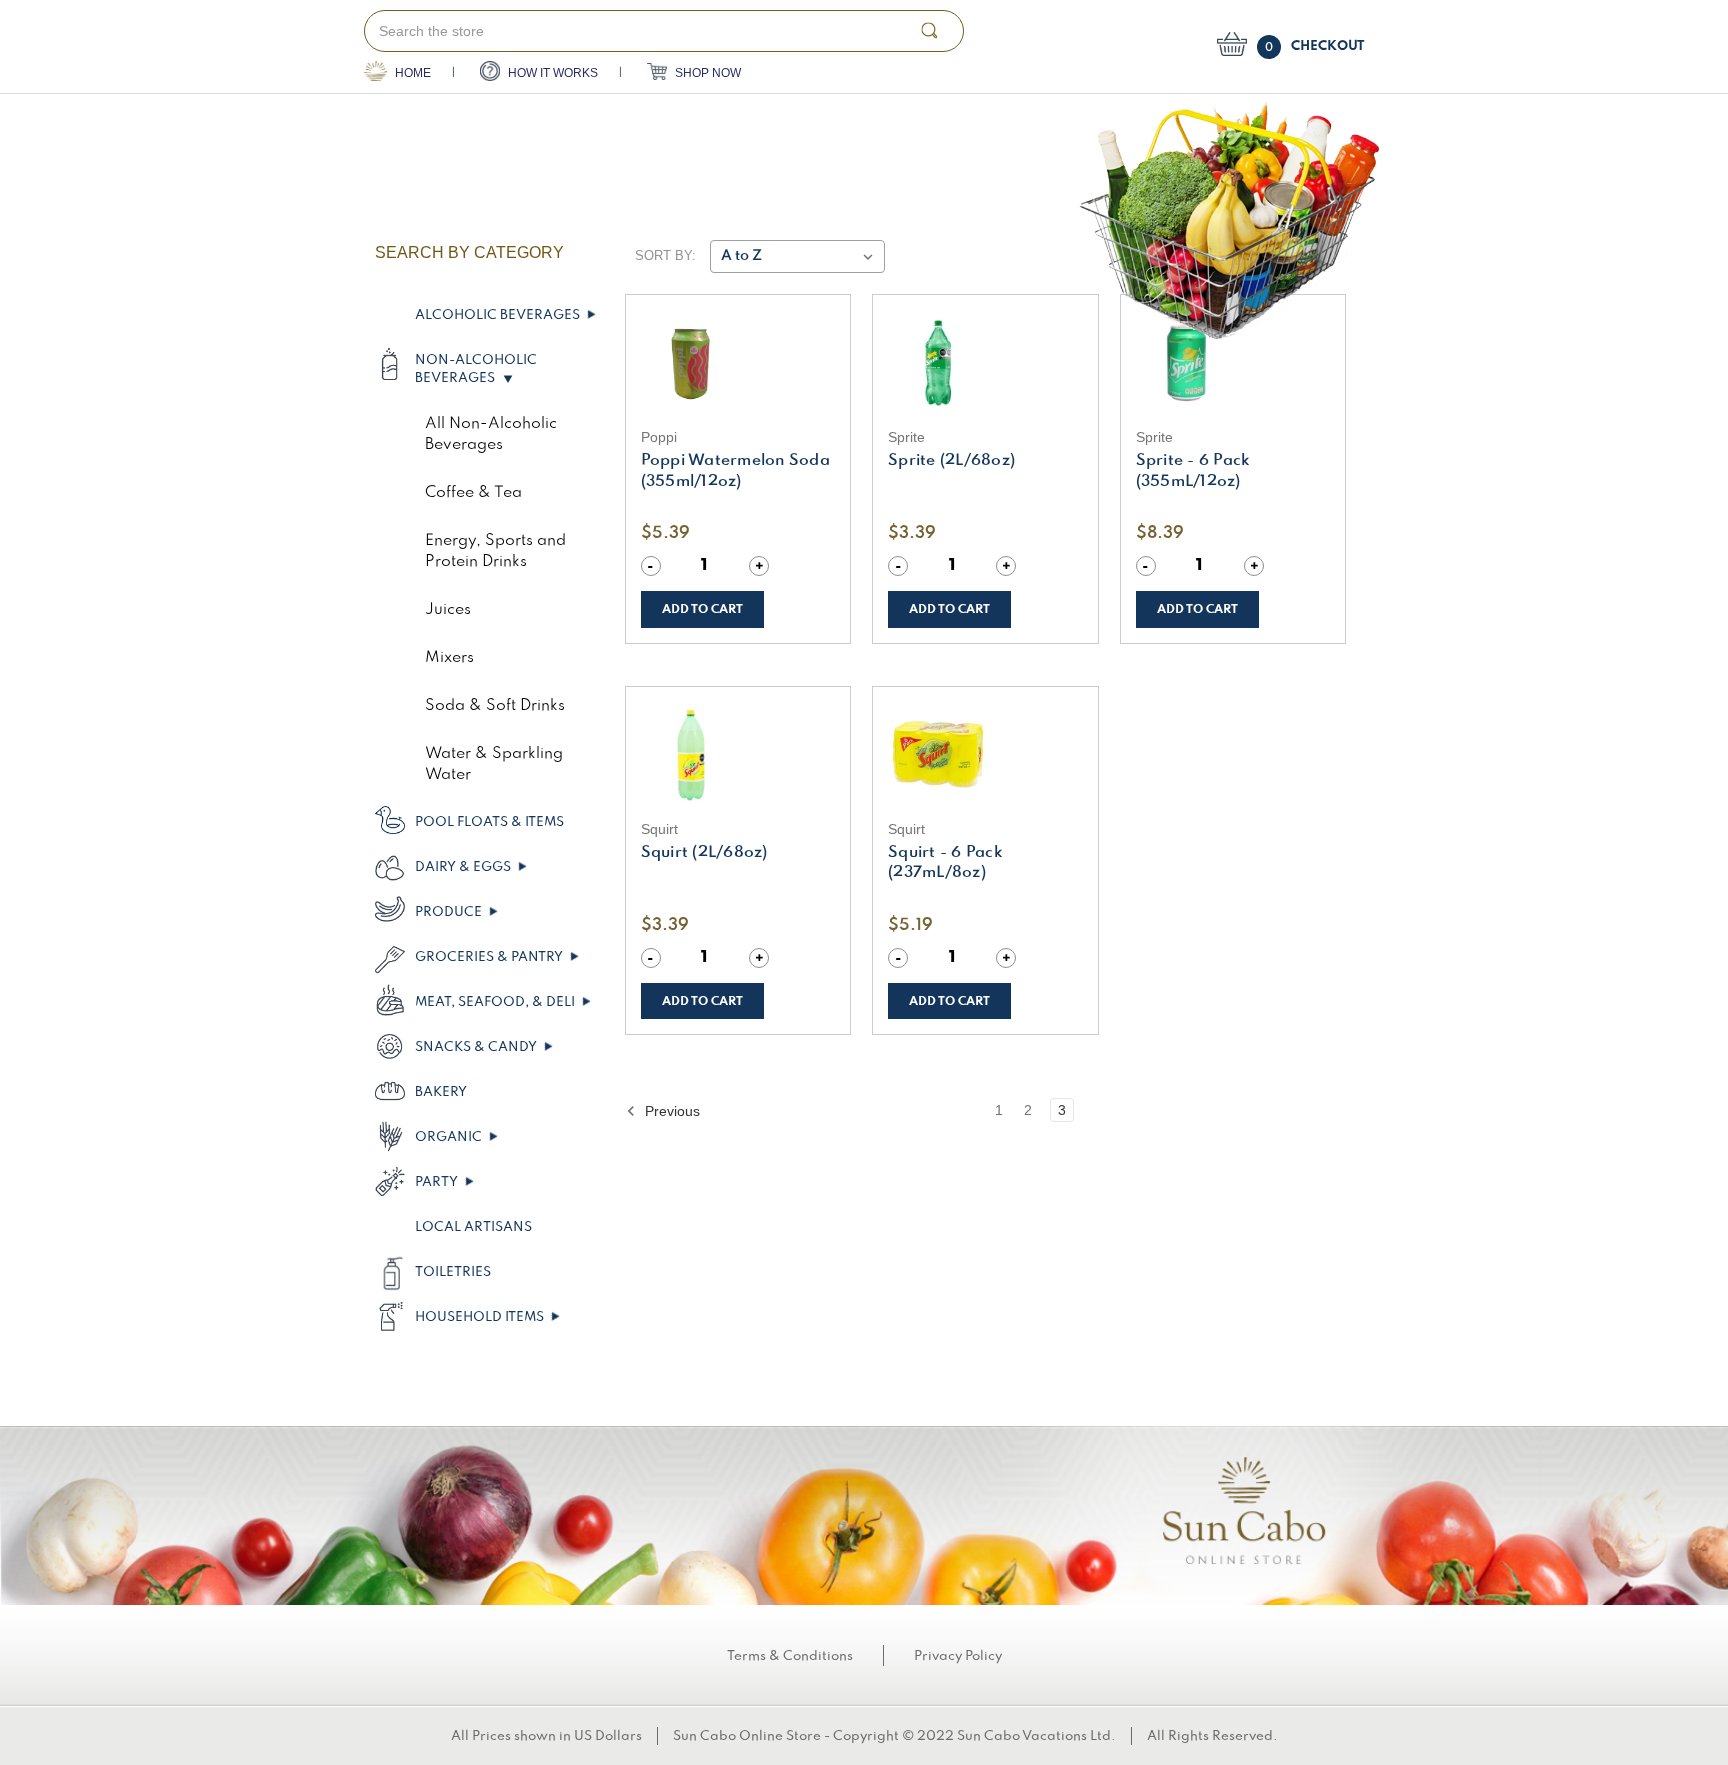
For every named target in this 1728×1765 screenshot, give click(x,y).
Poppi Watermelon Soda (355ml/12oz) (735, 471)
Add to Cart (702, 609)
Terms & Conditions (790, 1656)
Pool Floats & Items (489, 822)
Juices (448, 610)
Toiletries (453, 1272)
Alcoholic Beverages (499, 315)
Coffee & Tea (473, 493)
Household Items (481, 1317)
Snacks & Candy (477, 1047)
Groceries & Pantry (490, 957)
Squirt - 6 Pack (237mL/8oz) (945, 863)
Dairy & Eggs (464, 867)
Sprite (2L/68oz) (951, 461)
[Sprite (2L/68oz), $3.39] (985, 363)
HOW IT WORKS (551, 73)
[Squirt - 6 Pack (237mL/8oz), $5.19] (985, 755)
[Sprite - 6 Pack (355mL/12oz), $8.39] (1233, 363)
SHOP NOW (706, 73)
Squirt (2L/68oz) (704, 853)
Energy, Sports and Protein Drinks (495, 551)
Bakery (441, 1092)
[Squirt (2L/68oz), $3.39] (738, 755)
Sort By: (665, 255)
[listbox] (797, 256)
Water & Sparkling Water (494, 764)
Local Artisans (473, 1227)
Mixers (449, 658)
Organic (450, 1137)
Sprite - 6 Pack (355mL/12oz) (1193, 471)
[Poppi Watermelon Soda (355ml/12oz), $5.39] (738, 363)
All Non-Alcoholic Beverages (491, 434)
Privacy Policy (958, 1656)
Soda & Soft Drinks (495, 706)
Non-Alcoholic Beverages (476, 369)
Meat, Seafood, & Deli (496, 1002)
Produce (450, 912)
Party (438, 1182)
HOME (411, 73)
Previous (670, 1111)
